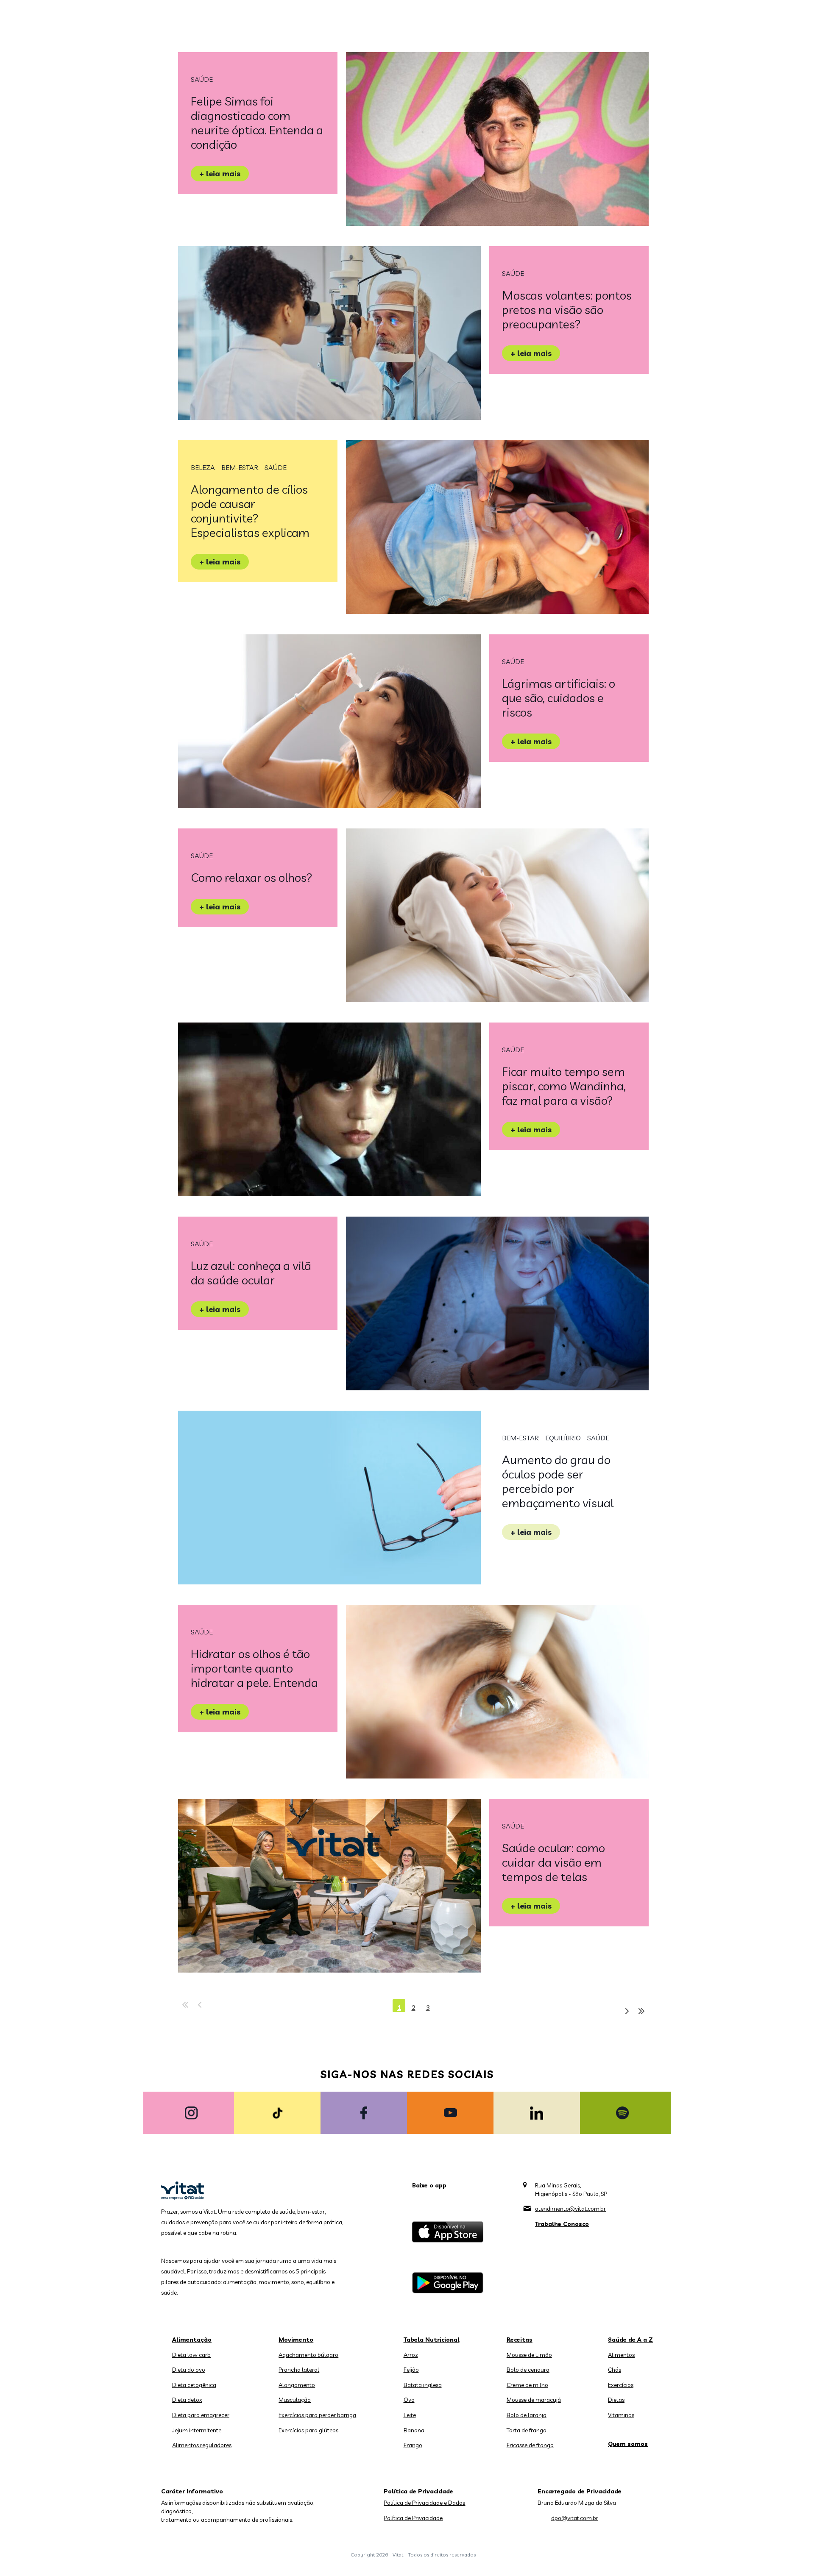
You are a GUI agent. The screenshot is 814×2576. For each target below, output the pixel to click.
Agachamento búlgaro (308, 2355)
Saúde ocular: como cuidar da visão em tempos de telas (553, 1862)
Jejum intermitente (197, 2430)
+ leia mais (220, 174)
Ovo (409, 2400)
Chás (615, 2370)
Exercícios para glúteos (308, 2430)
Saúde (202, 79)
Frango (413, 2445)
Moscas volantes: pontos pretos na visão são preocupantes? (567, 310)
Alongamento (297, 2385)
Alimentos (621, 2355)
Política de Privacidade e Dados (424, 2503)
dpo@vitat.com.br (575, 2518)
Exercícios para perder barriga (317, 2415)
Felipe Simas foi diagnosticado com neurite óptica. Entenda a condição (257, 123)
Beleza (203, 467)
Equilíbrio (563, 1438)
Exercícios (621, 2385)
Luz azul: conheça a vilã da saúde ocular (251, 1273)
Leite (410, 2415)
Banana (414, 2430)
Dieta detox (187, 2400)
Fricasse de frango (530, 2445)
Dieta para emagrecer (201, 2415)
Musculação (295, 2400)
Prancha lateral (299, 2370)
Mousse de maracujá (534, 2400)
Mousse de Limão (529, 2355)
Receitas (520, 2340)
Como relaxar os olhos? (252, 877)
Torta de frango (527, 2430)
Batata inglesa (423, 2385)
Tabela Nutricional (432, 2340)
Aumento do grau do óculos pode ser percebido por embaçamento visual (558, 1481)
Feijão (411, 2370)
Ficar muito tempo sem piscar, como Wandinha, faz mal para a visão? (564, 1086)
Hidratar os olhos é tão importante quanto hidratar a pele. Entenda (254, 1668)
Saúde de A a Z (630, 2340)
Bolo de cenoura (528, 2370)
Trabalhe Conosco (562, 2224)
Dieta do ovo (189, 2370)
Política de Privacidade (413, 2518)
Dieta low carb (191, 2355)
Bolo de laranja (527, 2415)
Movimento (296, 2340)
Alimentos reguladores (202, 2445)
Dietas (616, 2400)
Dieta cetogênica (194, 2385)
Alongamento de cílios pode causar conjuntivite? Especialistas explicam (250, 511)
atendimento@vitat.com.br (570, 2209)
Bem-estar (240, 467)
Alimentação (192, 2340)
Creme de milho (527, 2385)
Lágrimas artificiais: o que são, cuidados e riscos (559, 698)
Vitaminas (621, 2415)
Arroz (411, 2355)
